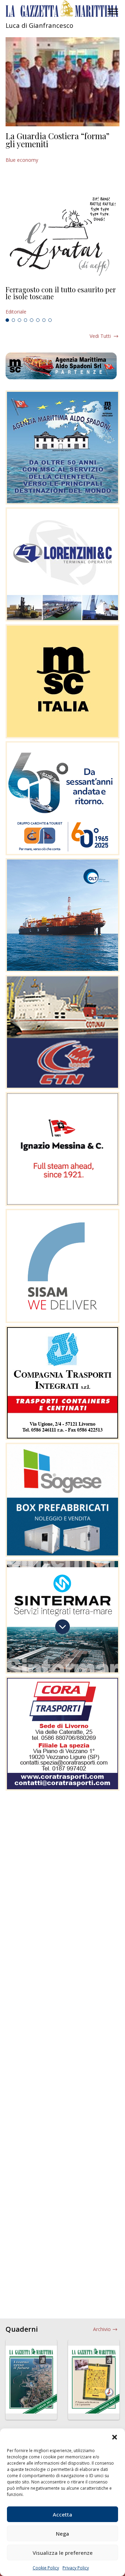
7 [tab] (44, 320)
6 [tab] (38, 320)
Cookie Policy (46, 2568)
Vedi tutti (100, 336)
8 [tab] (50, 320)
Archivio (102, 2329)
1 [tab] (7, 320)
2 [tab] (14, 320)
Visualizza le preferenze (63, 2553)
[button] (115, 2437)
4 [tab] (26, 320)
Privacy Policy (76, 2568)
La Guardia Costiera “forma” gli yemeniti (57, 140)
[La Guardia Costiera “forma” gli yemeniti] (62, 82)
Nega (62, 2534)
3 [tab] (19, 320)
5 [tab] (32, 320)
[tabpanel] (62, 301)
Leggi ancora (62, 301)
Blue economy (22, 160)
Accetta (62, 2514)
